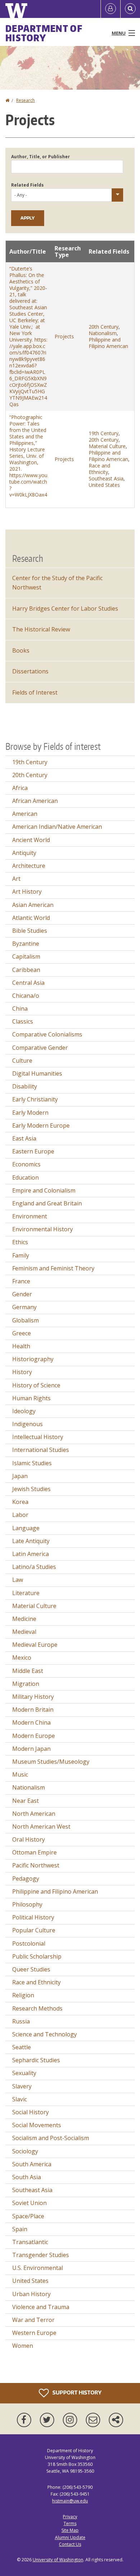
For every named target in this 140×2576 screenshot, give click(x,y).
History (22, 1372)
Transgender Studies (41, 2255)
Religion (23, 1995)
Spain (20, 2229)
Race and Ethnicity (99, 469)
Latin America (31, 1554)
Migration (26, 1684)
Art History (27, 892)
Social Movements (37, 2125)
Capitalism (26, 956)
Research (25, 100)
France (21, 1281)
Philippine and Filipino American (108, 343)
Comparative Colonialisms (47, 1034)
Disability (25, 1086)
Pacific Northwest (36, 1865)
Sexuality (24, 2073)
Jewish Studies (31, 1489)
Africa (20, 788)
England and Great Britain (47, 1203)
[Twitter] (48, 2420)
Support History (76, 2392)
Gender (22, 1294)
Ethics (20, 1242)
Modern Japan (31, 1749)
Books (21, 650)
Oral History (29, 1839)
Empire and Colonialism (44, 1190)
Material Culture (107, 446)
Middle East (28, 1671)
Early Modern (30, 1113)
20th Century (104, 327)
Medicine (24, 1619)
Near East (25, 1801)
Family (21, 1255)
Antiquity (24, 853)
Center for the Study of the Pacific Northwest (57, 583)
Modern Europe (34, 1736)
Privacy (70, 2517)
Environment (30, 1216)
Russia (21, 2021)
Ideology (24, 1411)
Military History (33, 1697)
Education (25, 1177)
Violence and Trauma (41, 2307)
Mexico (22, 1658)
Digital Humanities (37, 1073)
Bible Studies (30, 931)
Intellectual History (38, 1437)
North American (34, 1814)
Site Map (70, 2530)
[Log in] (111, 9)
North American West (41, 1827)
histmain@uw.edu (70, 2501)
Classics (23, 1021)
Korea (20, 1502)
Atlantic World (31, 918)
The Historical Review (41, 629)
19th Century (104, 433)
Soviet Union (29, 2203)
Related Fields (27, 185)
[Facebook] (25, 2420)
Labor (20, 1515)
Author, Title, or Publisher (41, 157)
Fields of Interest (35, 692)
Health (21, 1346)
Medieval (24, 1632)
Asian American (33, 905)
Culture (22, 1061)
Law (18, 1580)
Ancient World (31, 840)
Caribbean (26, 970)
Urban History (31, 2294)
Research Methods (37, 2008)
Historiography (33, 1359)
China (20, 1009)
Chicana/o (26, 996)
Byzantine (26, 944)
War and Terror (33, 2320)
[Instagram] (71, 2420)
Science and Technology (45, 2034)
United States (104, 485)
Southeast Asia (106, 478)
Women (23, 2346)
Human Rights (31, 1398)
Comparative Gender (40, 1048)
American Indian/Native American (57, 827)
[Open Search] (130, 9)
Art (16, 879)
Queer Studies (31, 1969)
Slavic (20, 2099)
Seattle (22, 2047)
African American (35, 801)
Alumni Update (70, 2537)
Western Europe (34, 2333)
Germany (24, 1307)
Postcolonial (29, 1943)
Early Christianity (35, 1099)
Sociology (25, 2151)
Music (20, 1774)
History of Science (36, 1385)
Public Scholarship (37, 1956)
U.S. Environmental (38, 2268)
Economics (26, 1164)
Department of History (44, 33)
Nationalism (103, 333)
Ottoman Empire (34, 1852)
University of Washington (58, 2560)
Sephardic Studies (36, 2060)
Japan (20, 1476)
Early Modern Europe (41, 1125)
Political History (33, 1917)
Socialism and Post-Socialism (51, 2138)
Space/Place (28, 2216)
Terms (70, 2523)
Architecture (29, 866)
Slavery (22, 2086)
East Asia (24, 1138)
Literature (26, 1593)
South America (32, 2164)
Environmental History (43, 1229)
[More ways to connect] (116, 2420)
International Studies (41, 1450)
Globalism (25, 1320)
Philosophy (27, 1904)
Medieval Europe (35, 1645)
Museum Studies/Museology (51, 1762)
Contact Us (70, 2544)
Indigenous (27, 1424)
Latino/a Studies (34, 1567)
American (25, 814)
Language (26, 1528)
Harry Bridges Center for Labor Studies (65, 608)
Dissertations (30, 671)
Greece (22, 1333)
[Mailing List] (94, 2420)
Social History (31, 2112)
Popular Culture (34, 1930)
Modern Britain (33, 1710)
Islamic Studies (32, 1463)
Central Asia (28, 983)
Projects (64, 336)
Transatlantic (30, 2242)
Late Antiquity (31, 1541)
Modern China (31, 1722)
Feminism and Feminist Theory (53, 1268)
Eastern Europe (33, 1151)
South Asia (27, 2177)
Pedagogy (26, 1879)
